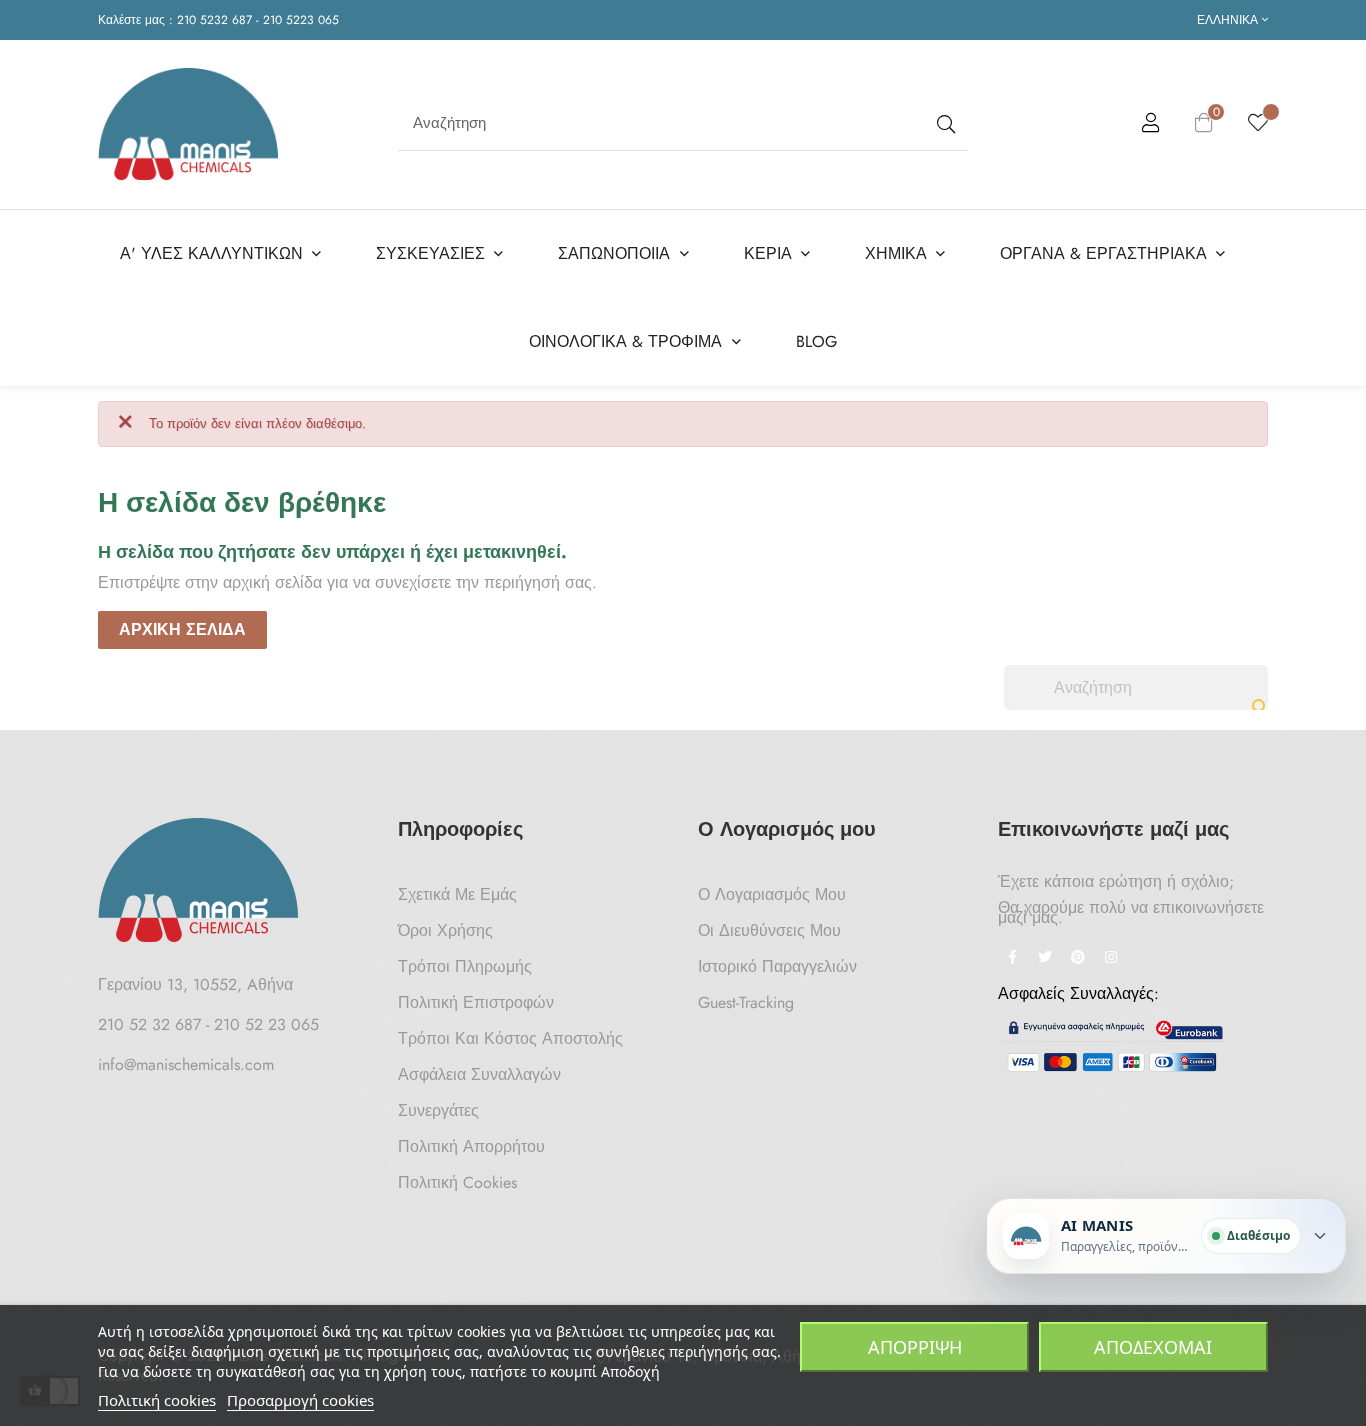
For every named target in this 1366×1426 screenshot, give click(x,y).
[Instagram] (1111, 959)
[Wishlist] (1258, 124)
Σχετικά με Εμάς (457, 894)
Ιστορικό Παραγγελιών (777, 966)
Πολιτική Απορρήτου (471, 1146)
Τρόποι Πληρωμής (465, 966)
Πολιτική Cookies (457, 1182)
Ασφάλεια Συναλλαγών (479, 1074)
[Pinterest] (1078, 959)
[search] (944, 123)
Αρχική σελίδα (182, 629)
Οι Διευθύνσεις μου (769, 930)
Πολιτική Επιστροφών (476, 1002)
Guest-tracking (746, 1002)
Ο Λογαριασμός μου (772, 894)
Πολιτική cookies (157, 1400)
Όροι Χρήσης (445, 930)
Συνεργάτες (438, 1110)
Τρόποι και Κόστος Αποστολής (510, 1038)
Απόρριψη (915, 1347)
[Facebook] (1012, 959)
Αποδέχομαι (1153, 1347)
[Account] (1151, 126)
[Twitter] (1045, 959)
